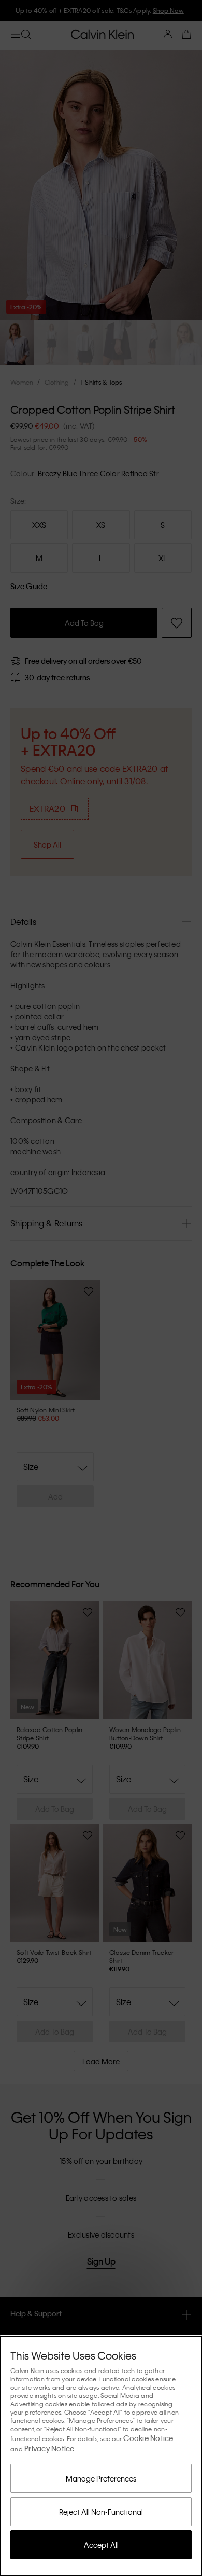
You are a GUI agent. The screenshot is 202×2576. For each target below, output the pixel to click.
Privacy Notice (49, 2448)
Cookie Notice (148, 2438)
